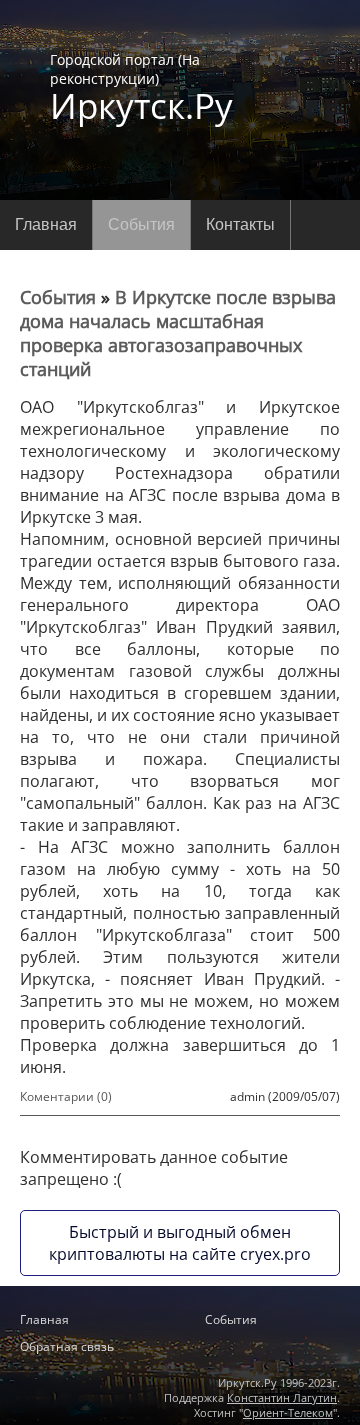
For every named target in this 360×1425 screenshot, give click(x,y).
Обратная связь (67, 1346)
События (141, 224)
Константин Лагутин (282, 1397)
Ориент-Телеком (288, 1412)
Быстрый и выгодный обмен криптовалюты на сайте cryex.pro (180, 1243)
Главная (46, 224)
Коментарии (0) (66, 1096)
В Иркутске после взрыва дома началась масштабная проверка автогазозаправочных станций (178, 333)
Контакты (240, 224)
